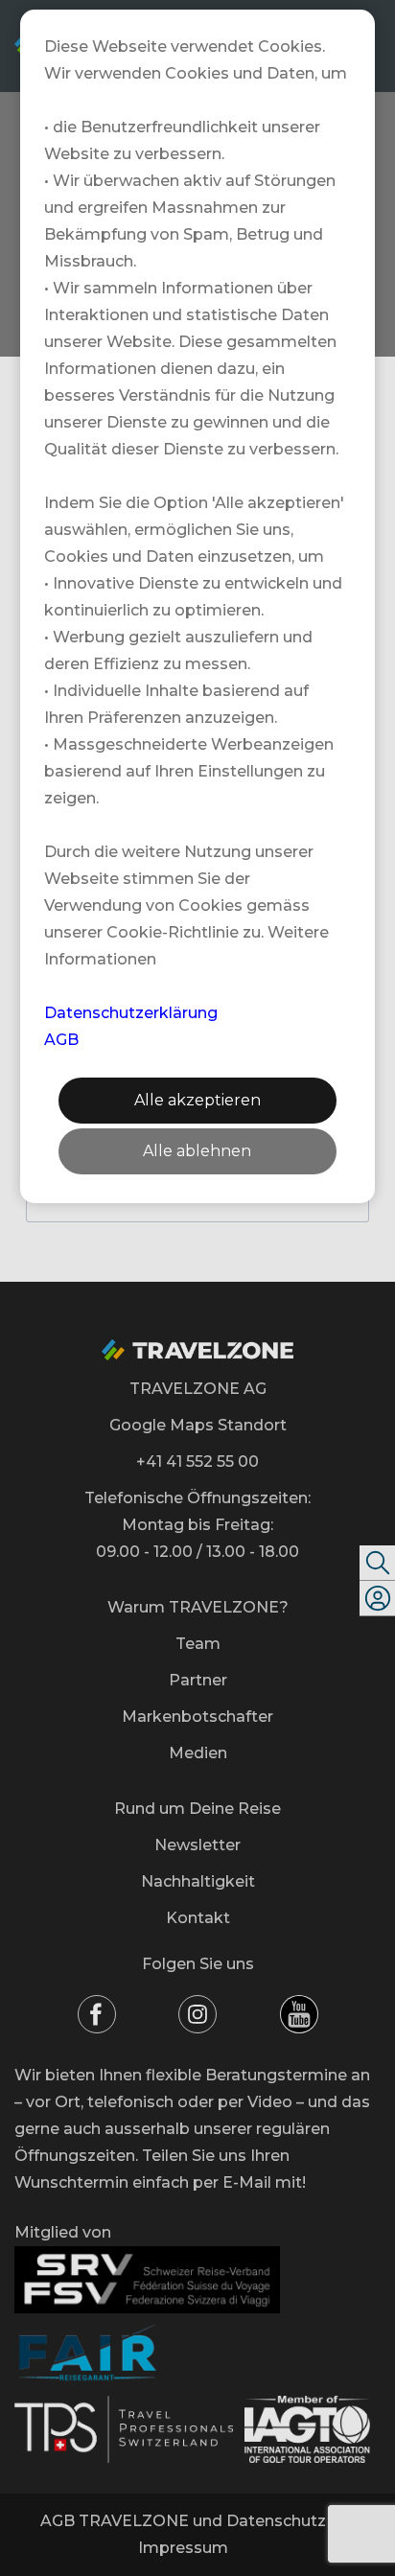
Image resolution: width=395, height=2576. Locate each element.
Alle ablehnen (197, 1151)
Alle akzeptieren (197, 1100)
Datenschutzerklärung (131, 1013)
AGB (61, 1040)
